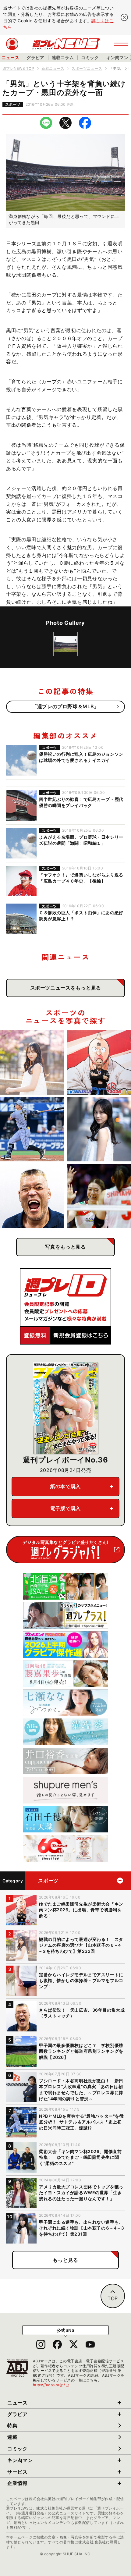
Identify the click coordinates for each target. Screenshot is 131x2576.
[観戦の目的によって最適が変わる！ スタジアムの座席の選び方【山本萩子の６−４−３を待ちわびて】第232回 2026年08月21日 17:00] (32, 1062)
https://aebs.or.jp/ (51, 2385)
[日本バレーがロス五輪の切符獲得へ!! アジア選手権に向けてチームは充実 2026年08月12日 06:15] (99, 1196)
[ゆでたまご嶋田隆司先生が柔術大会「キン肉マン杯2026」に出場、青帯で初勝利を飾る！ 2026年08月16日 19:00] (99, 1062)
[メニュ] (121, 44)
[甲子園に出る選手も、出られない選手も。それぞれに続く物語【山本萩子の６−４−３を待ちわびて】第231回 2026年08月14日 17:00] (99, 1129)
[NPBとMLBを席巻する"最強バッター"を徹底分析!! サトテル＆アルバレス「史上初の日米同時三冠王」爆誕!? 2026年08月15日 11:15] (32, 1129)
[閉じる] (124, 17)
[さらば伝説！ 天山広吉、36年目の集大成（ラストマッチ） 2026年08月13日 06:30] (32, 1196)
